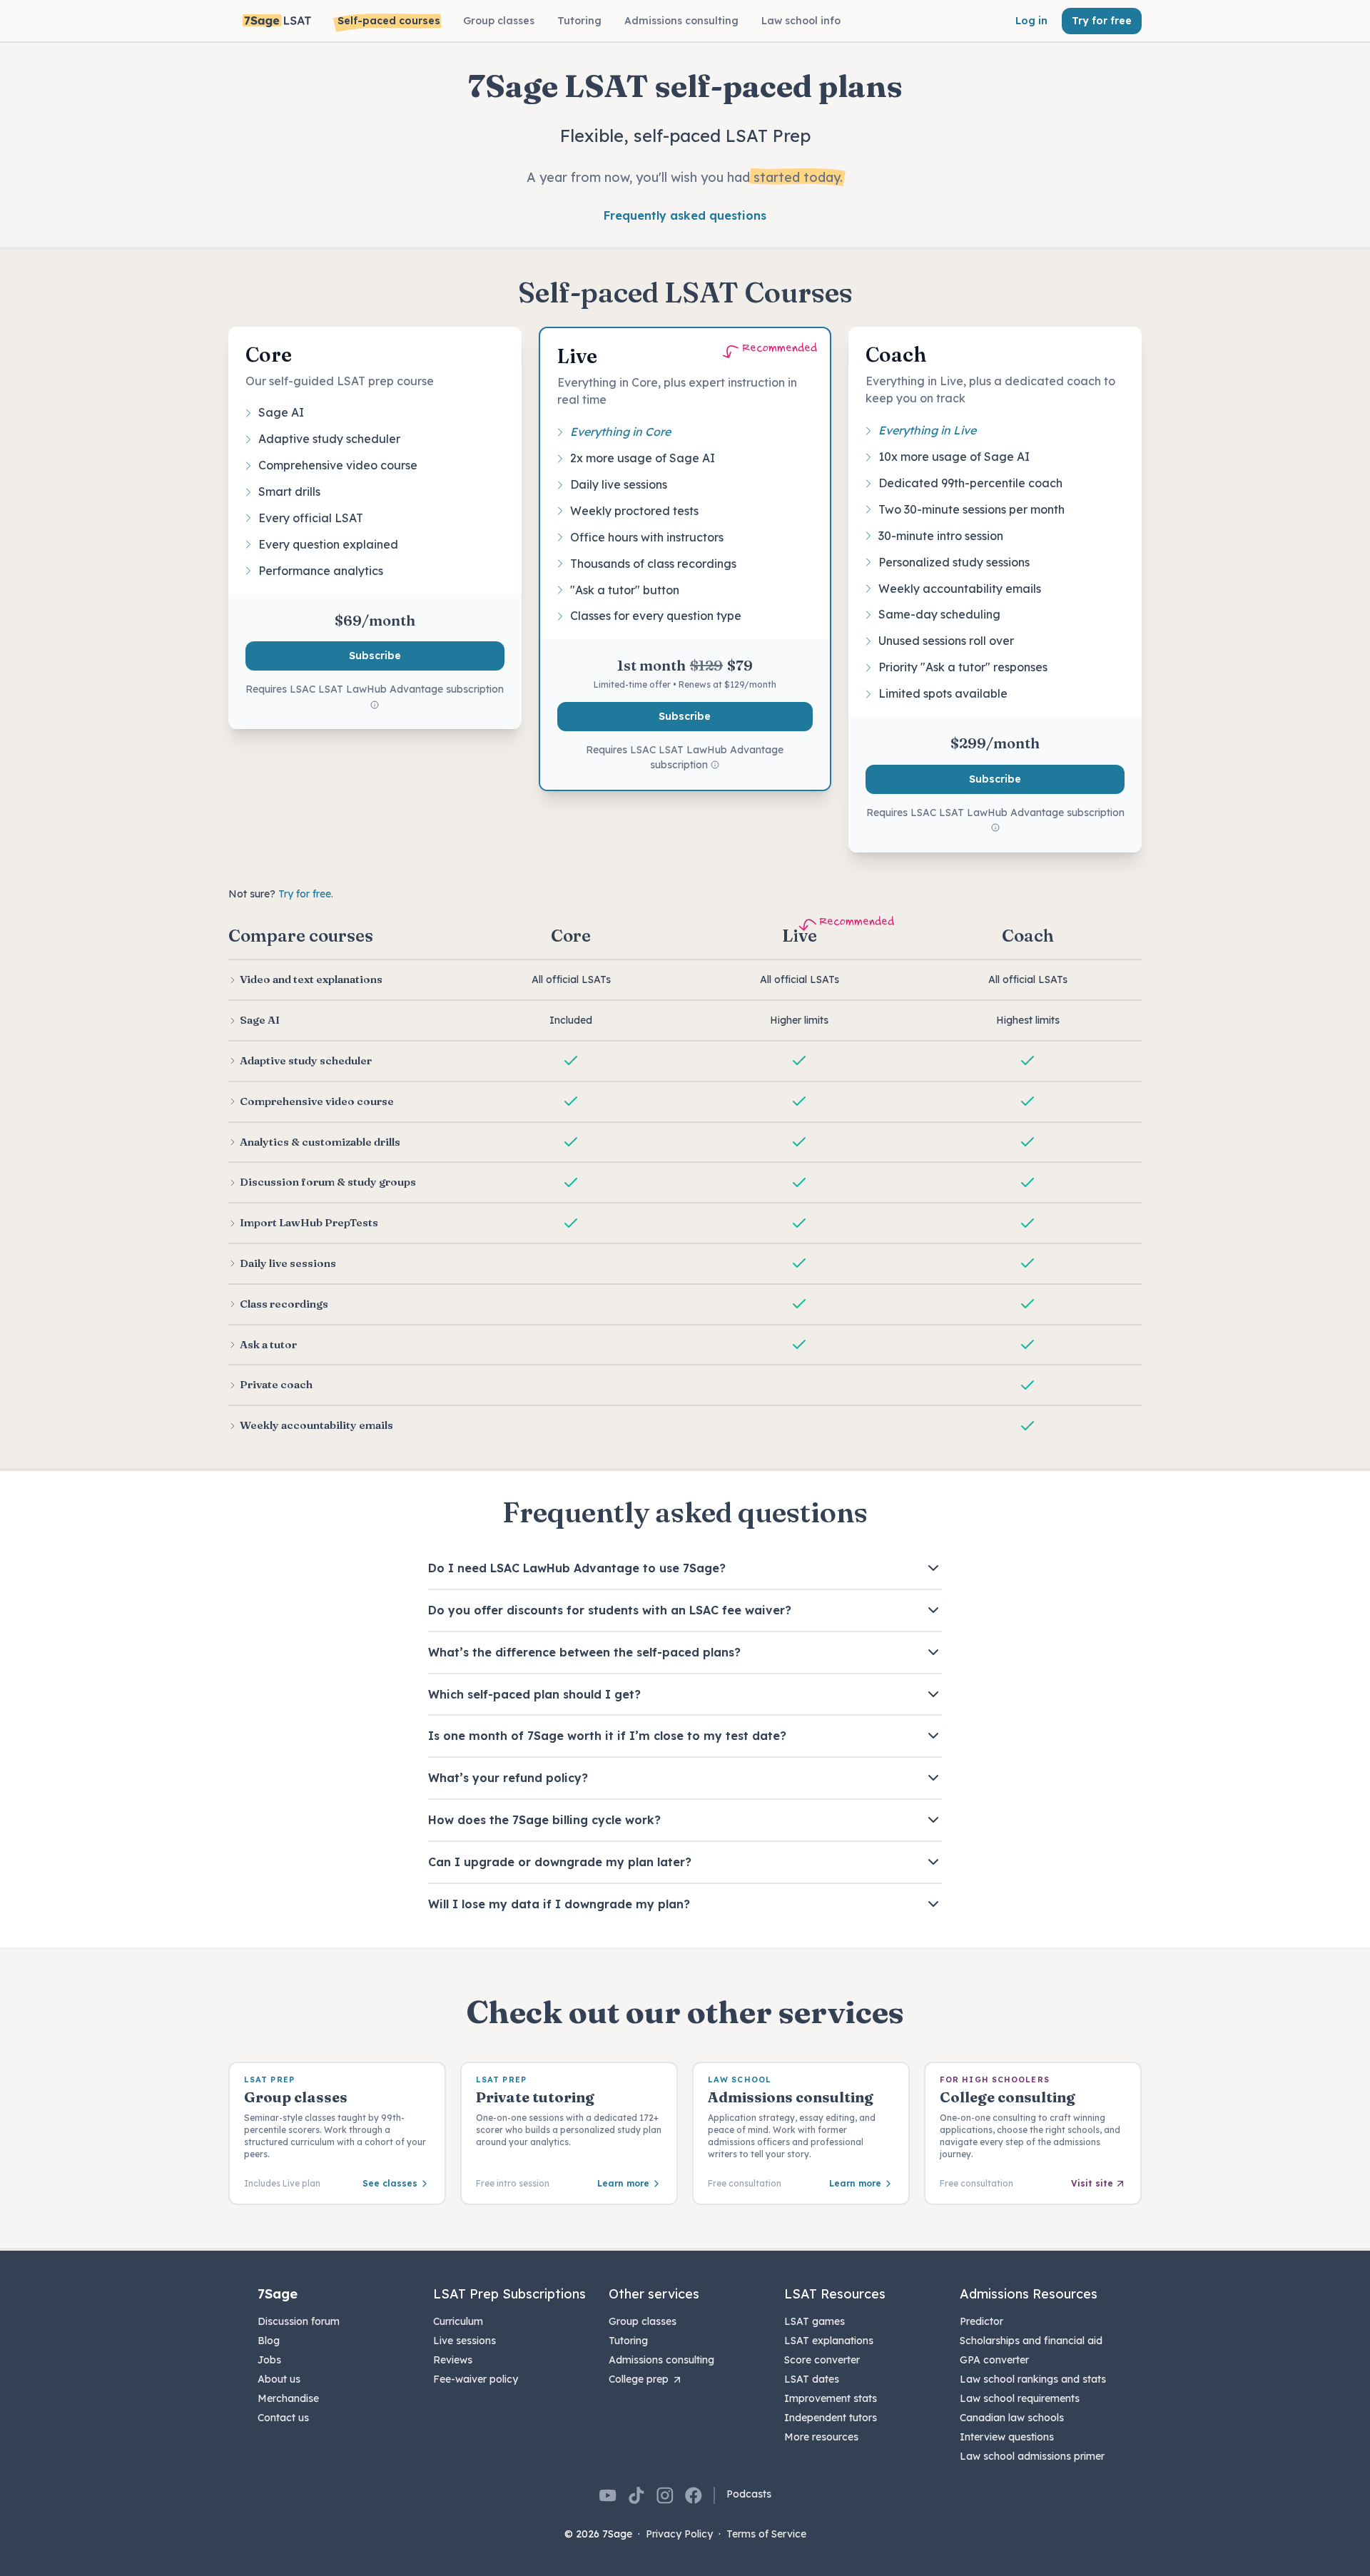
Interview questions (1007, 2437)
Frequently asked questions (685, 215)
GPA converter (994, 2360)
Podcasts (749, 2494)
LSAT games (815, 2321)
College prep (639, 2379)
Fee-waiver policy (476, 2379)
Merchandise (288, 2398)
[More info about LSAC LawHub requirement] (375, 706)
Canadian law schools (1012, 2418)
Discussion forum (299, 2321)
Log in (1031, 21)
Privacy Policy (679, 2534)
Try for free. (306, 894)
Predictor (981, 2321)
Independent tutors (831, 2418)
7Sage (278, 2294)
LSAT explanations (829, 2341)
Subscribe (375, 656)
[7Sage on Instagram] (665, 2495)
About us (279, 2379)
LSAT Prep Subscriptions (509, 2294)
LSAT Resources (835, 2294)
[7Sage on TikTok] (636, 2495)
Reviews (453, 2360)
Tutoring (628, 2341)
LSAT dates (812, 2379)
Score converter (822, 2360)
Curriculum (458, 2321)
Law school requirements (1020, 2398)
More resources (821, 2437)
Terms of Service (766, 2534)
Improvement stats (831, 2398)
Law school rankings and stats (1033, 2379)
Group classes (643, 2321)
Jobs (269, 2360)
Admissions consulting (661, 2360)
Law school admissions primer (1032, 2456)
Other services (654, 2294)
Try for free (1102, 21)
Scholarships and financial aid (1031, 2341)
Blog (269, 2341)
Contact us (283, 2418)
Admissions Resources (1029, 2294)
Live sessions (465, 2341)
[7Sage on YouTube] (608, 2495)
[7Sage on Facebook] (694, 2495)
